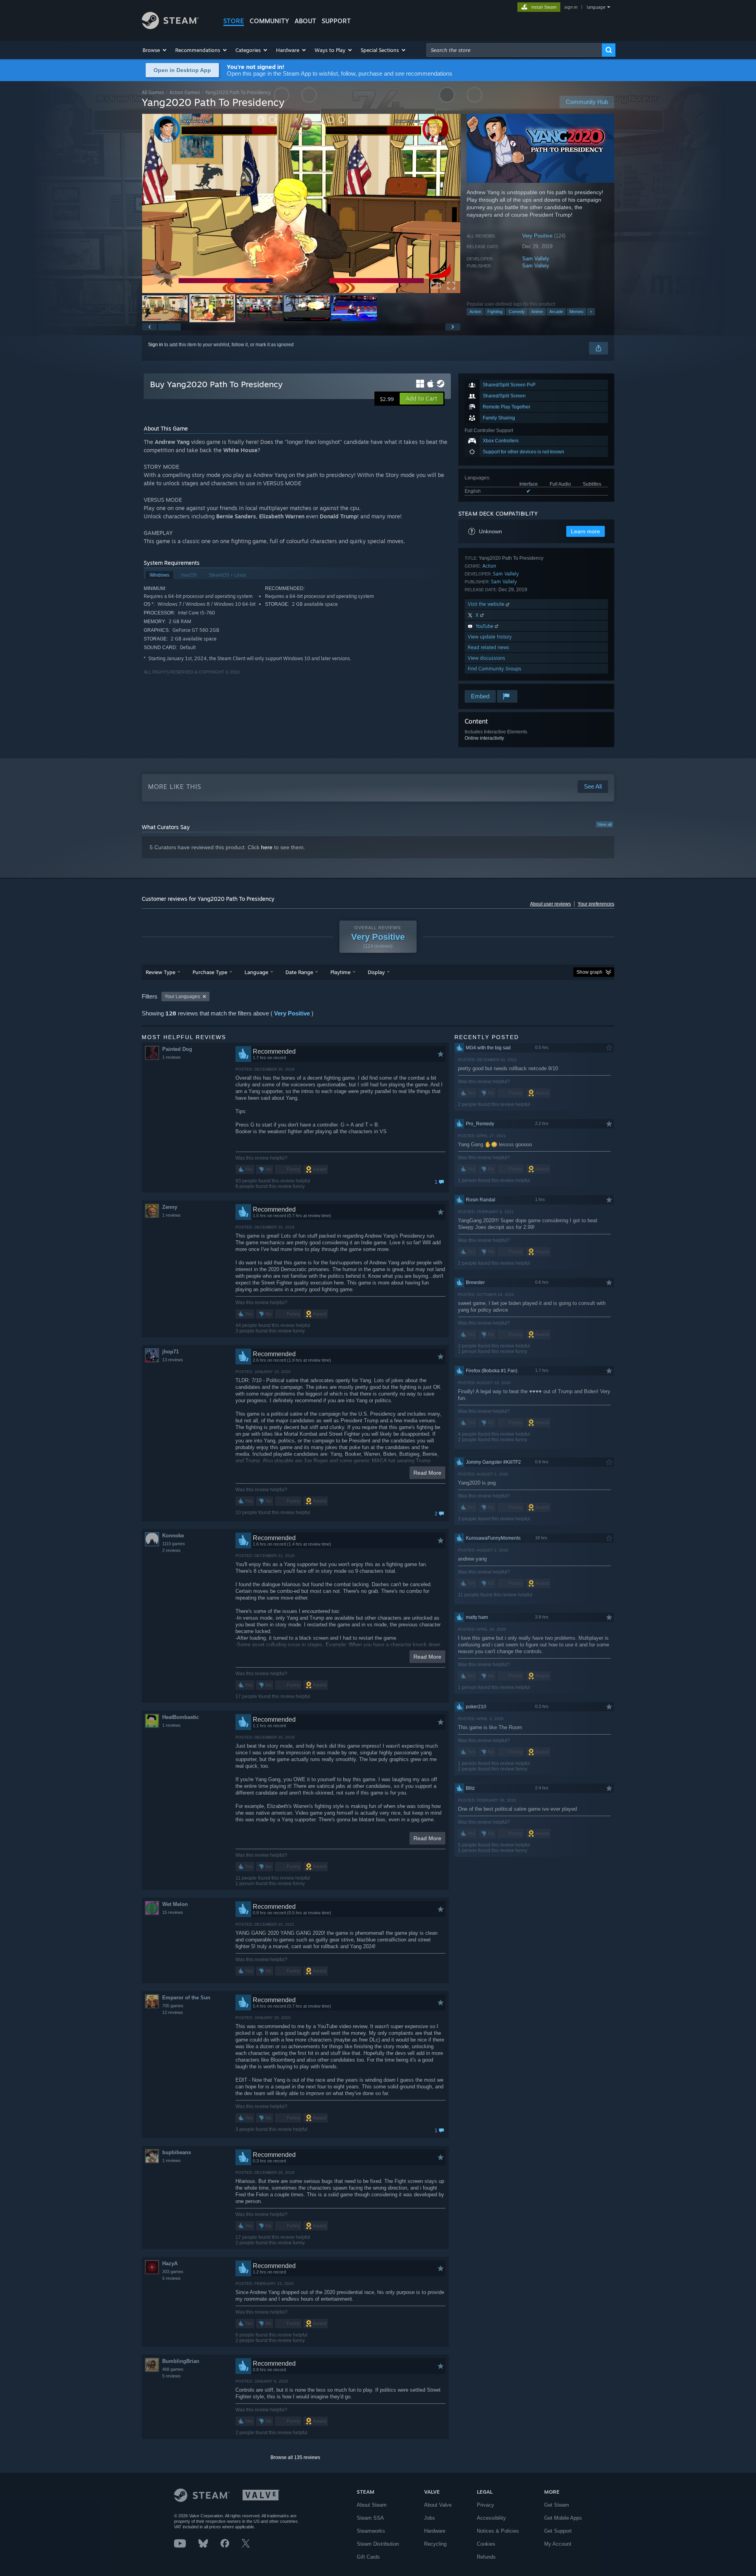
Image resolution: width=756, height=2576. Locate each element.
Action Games (185, 92)
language (596, 7)
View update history (490, 637)
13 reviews (173, 1360)
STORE (234, 21)
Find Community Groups (495, 669)
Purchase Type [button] (210, 972)
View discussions (486, 658)
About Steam (372, 2505)
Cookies (486, 2544)
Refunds (486, 2557)
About (305, 21)
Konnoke (173, 1536)
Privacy (485, 2505)
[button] (155, 50)
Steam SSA (370, 2518)
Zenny (170, 1207)
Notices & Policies (498, 2531)
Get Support (558, 2531)
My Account (558, 2544)
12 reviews (173, 2012)
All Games (153, 92)
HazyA (170, 2263)
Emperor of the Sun (186, 1998)
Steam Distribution (378, 2544)
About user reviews (550, 904)
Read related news (488, 647)
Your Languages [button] (182, 997)
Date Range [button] (299, 972)
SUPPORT (336, 21)
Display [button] (376, 972)
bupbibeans (177, 2152)
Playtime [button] (340, 972)
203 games (173, 2272)
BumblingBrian (181, 2361)
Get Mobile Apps (563, 2518)
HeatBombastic (181, 1717)
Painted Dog (177, 1049)
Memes (576, 312)
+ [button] (591, 312)
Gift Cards (368, 2557)
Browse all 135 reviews (295, 2457)
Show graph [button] (589, 972)
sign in (571, 7)
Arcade (556, 312)
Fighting (495, 312)
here (267, 847)
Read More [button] (427, 1473)
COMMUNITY (269, 21)
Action (475, 312)
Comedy (517, 312)
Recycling (435, 2544)
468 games (173, 2369)
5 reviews (171, 2278)
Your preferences (596, 904)
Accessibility (491, 2518)
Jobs (430, 2518)
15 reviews (173, 1912)
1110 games (174, 1544)
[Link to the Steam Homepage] (170, 27)
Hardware (435, 2531)
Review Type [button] (160, 972)
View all (604, 824)
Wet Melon (175, 1904)
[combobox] (514, 50)
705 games (173, 2006)
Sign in (156, 345)
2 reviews (171, 1550)
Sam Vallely (536, 259)
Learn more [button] (586, 531)
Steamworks (371, 2531)
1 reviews (171, 1057)
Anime (537, 312)
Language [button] (256, 972)
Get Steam (557, 2505)
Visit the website (487, 604)
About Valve (438, 2505)
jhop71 (170, 1352)
